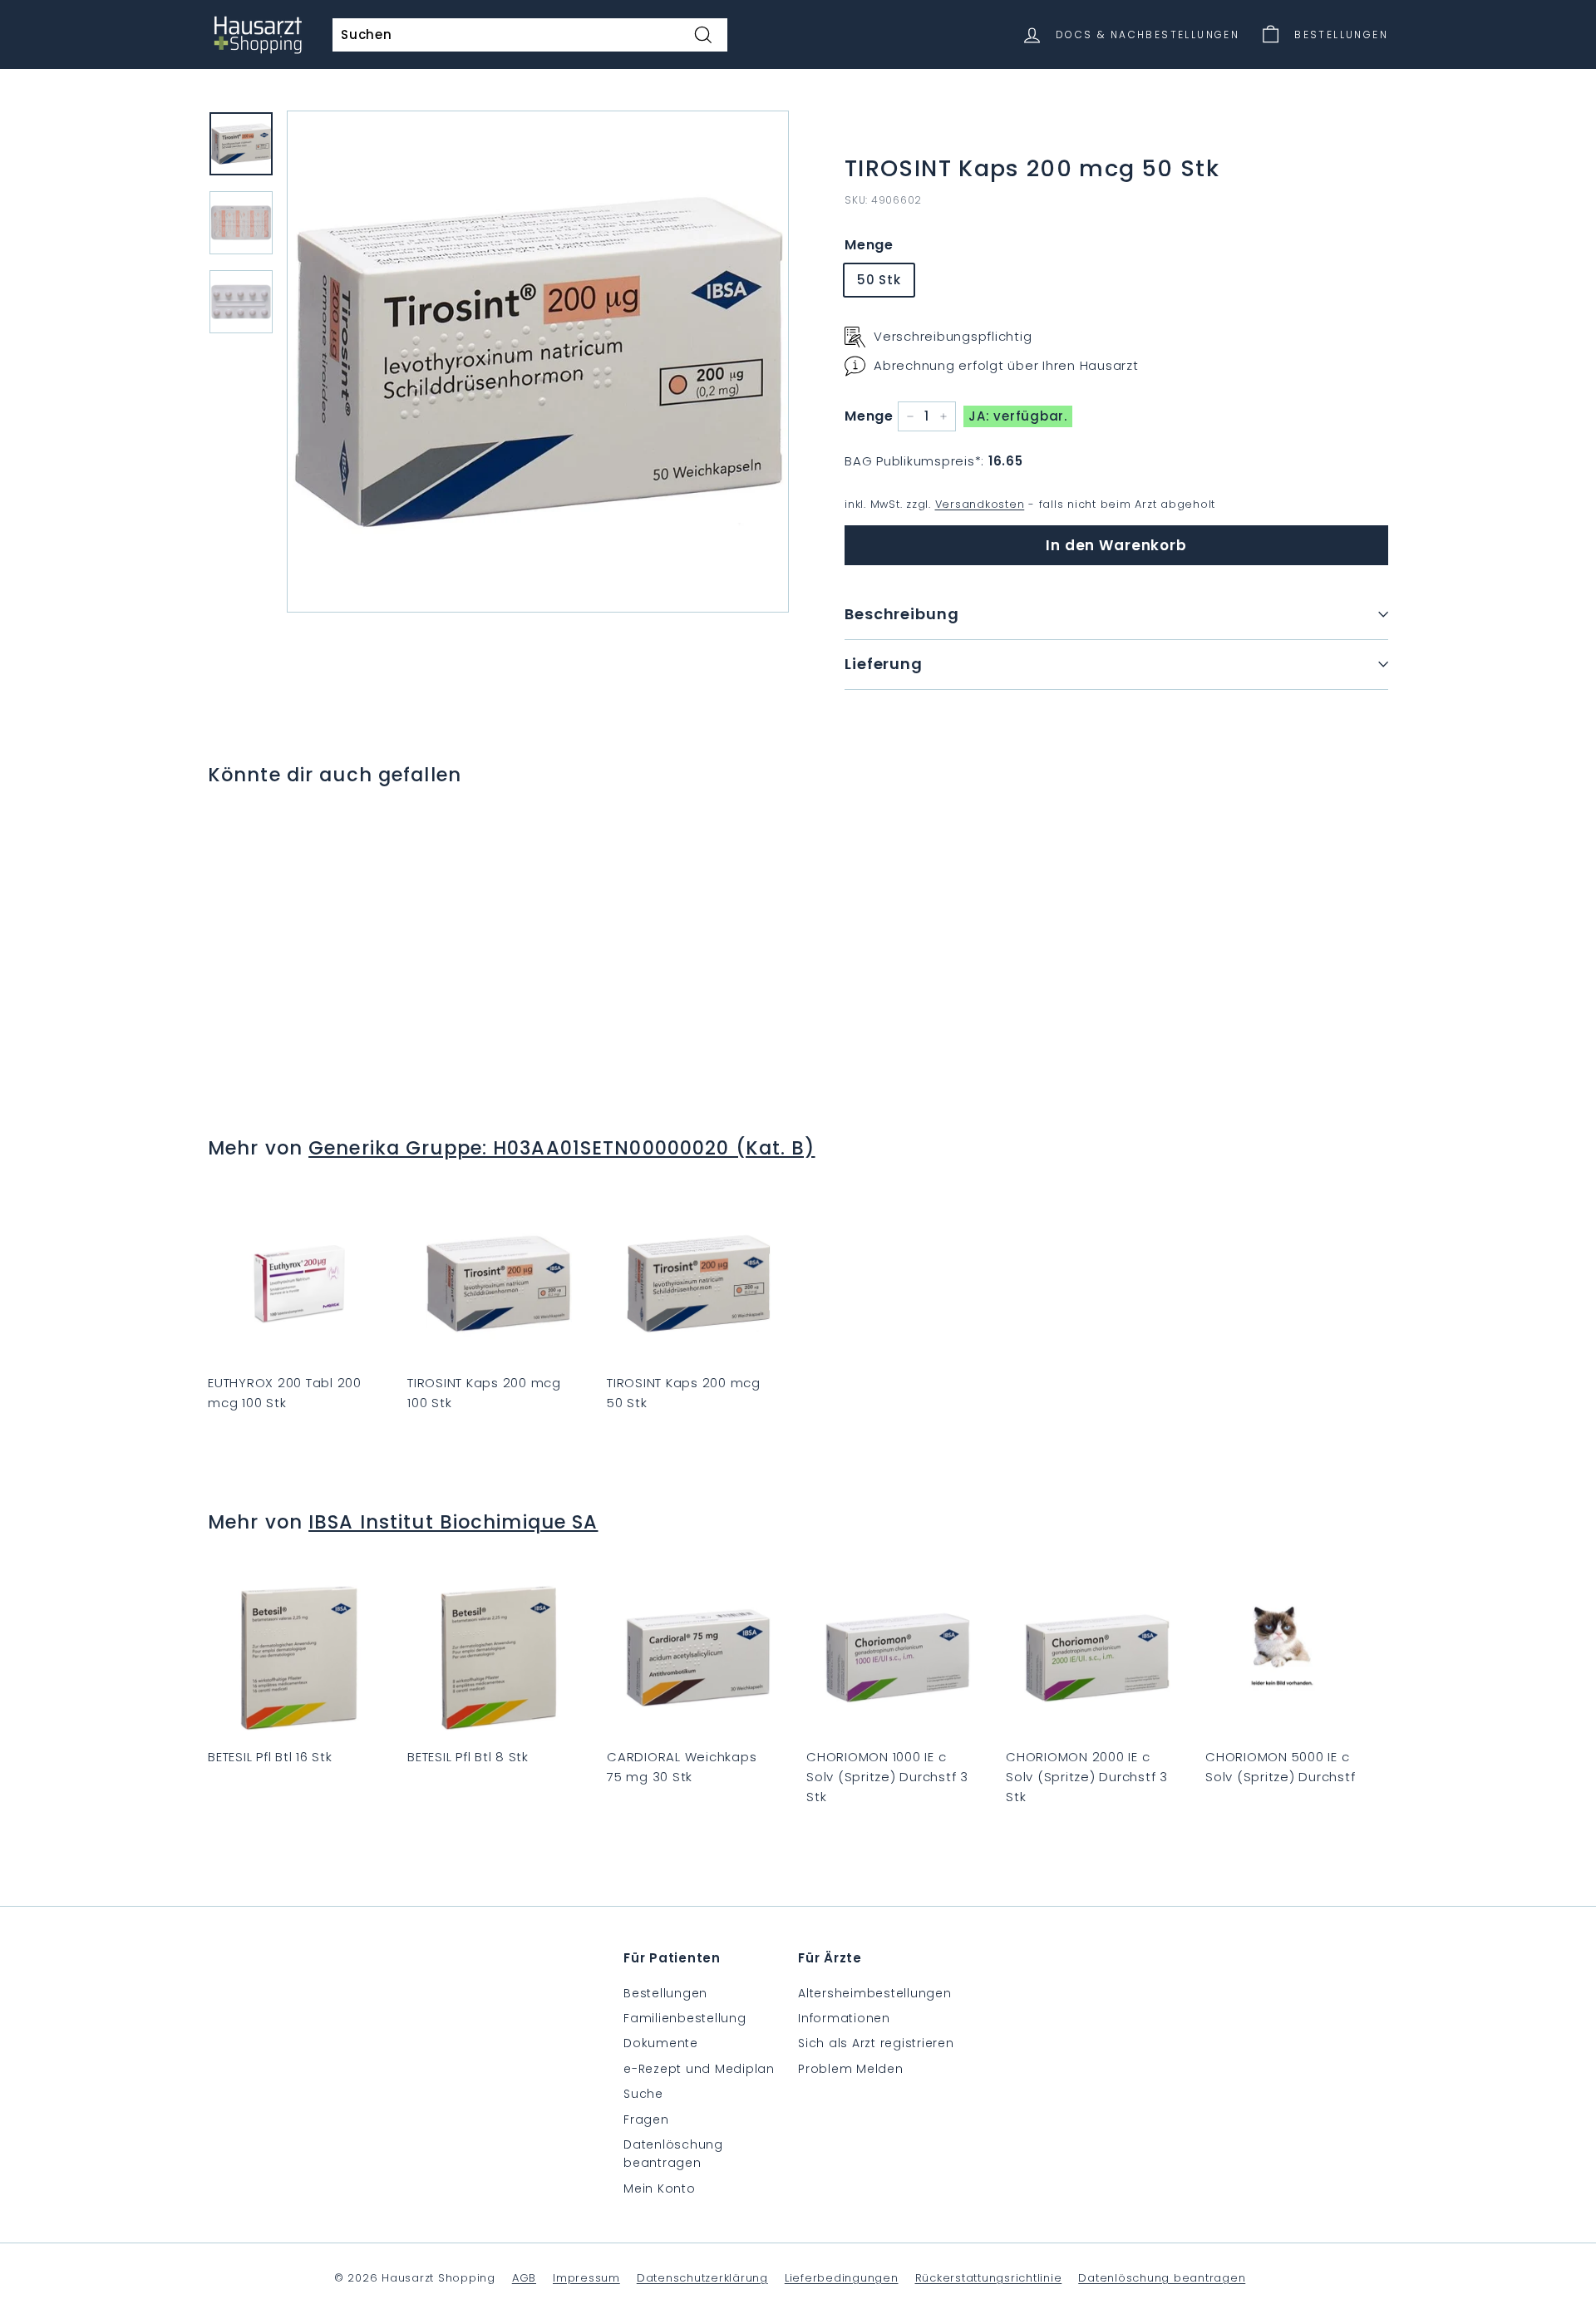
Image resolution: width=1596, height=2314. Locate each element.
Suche (643, 2094)
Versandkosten (980, 504)
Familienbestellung (685, 2018)
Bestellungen (665, 1993)
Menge (869, 245)
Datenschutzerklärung (702, 2278)
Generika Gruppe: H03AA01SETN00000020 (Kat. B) (562, 1148)
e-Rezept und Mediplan (699, 2069)
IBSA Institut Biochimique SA (453, 1522)
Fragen (646, 2120)
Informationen (844, 2018)
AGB (524, 2278)
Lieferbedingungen (842, 2278)
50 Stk (879, 280)
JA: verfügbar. (1018, 416)
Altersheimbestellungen (875, 1993)
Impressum (586, 2278)
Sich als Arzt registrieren (876, 2043)
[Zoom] (538, 362)
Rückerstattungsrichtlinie (989, 2278)
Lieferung (884, 664)
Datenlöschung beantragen (673, 2154)
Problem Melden (851, 2069)
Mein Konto (660, 2188)
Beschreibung (902, 614)
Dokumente (661, 2043)
